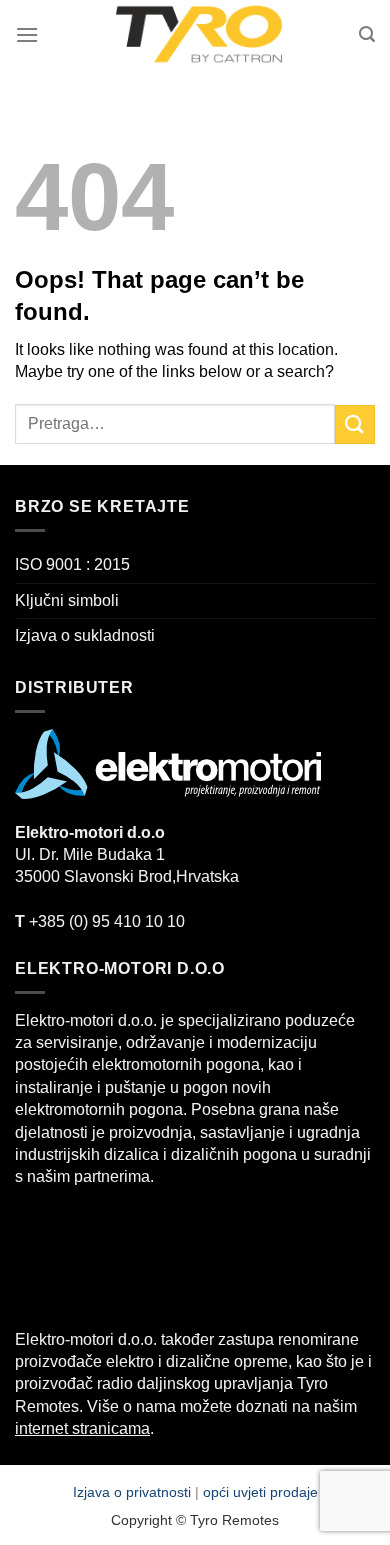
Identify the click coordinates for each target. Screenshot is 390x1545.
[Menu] (27, 34)
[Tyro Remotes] (199, 35)
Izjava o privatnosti (134, 1492)
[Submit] (355, 424)
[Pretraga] (367, 34)
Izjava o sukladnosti (85, 635)
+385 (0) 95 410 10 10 (100, 921)
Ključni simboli (67, 600)
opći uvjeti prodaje (260, 1492)
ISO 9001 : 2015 (72, 564)
